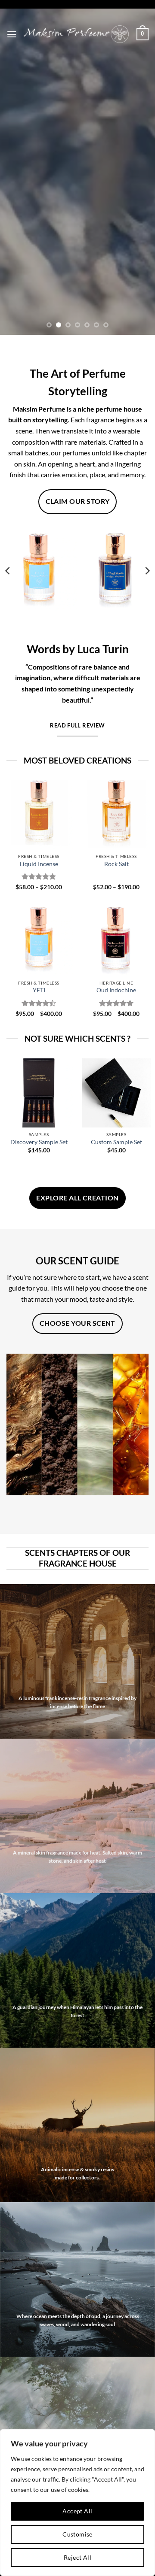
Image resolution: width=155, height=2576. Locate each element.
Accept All (77, 2511)
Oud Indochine (116, 990)
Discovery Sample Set (39, 1142)
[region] (77, 2503)
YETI (39, 990)
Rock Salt (116, 864)
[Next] (147, 571)
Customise (77, 2534)
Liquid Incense (39, 864)
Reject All (77, 2557)
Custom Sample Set (116, 1142)
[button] (12, 34)
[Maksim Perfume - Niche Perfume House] (77, 34)
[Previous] (8, 571)
